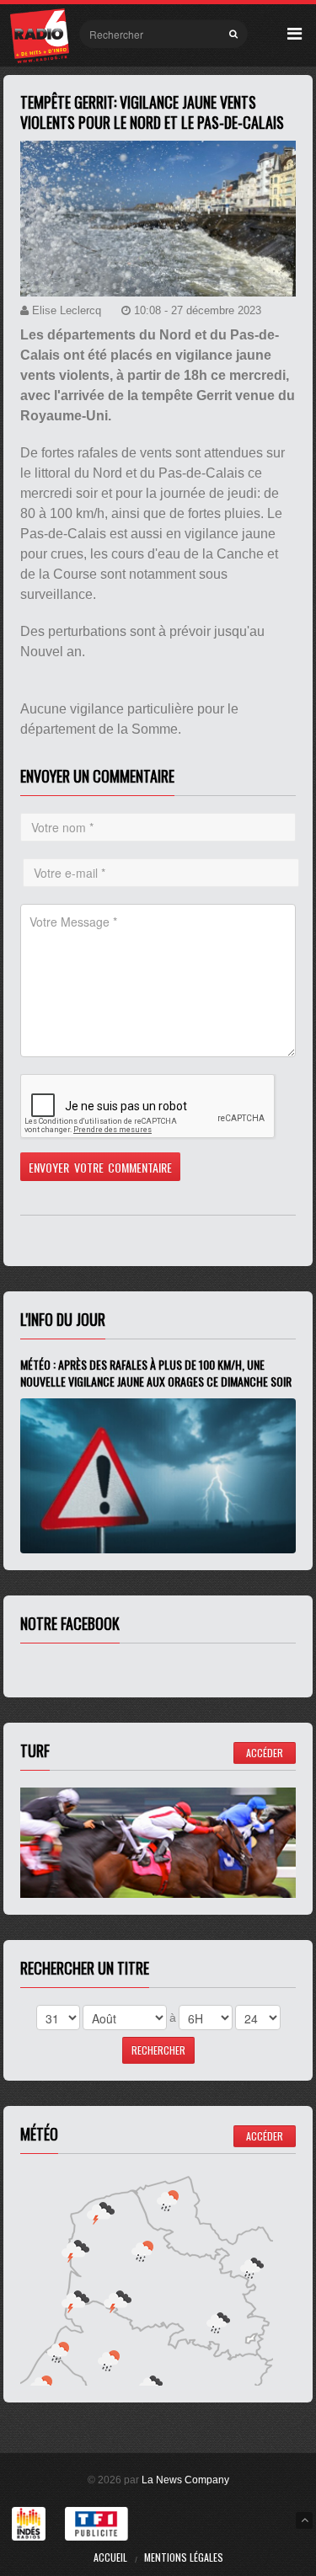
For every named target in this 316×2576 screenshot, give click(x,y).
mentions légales (184, 2557)
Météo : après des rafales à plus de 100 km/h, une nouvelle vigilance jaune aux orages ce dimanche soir (156, 1373)
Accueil (110, 2557)
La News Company (185, 2480)
